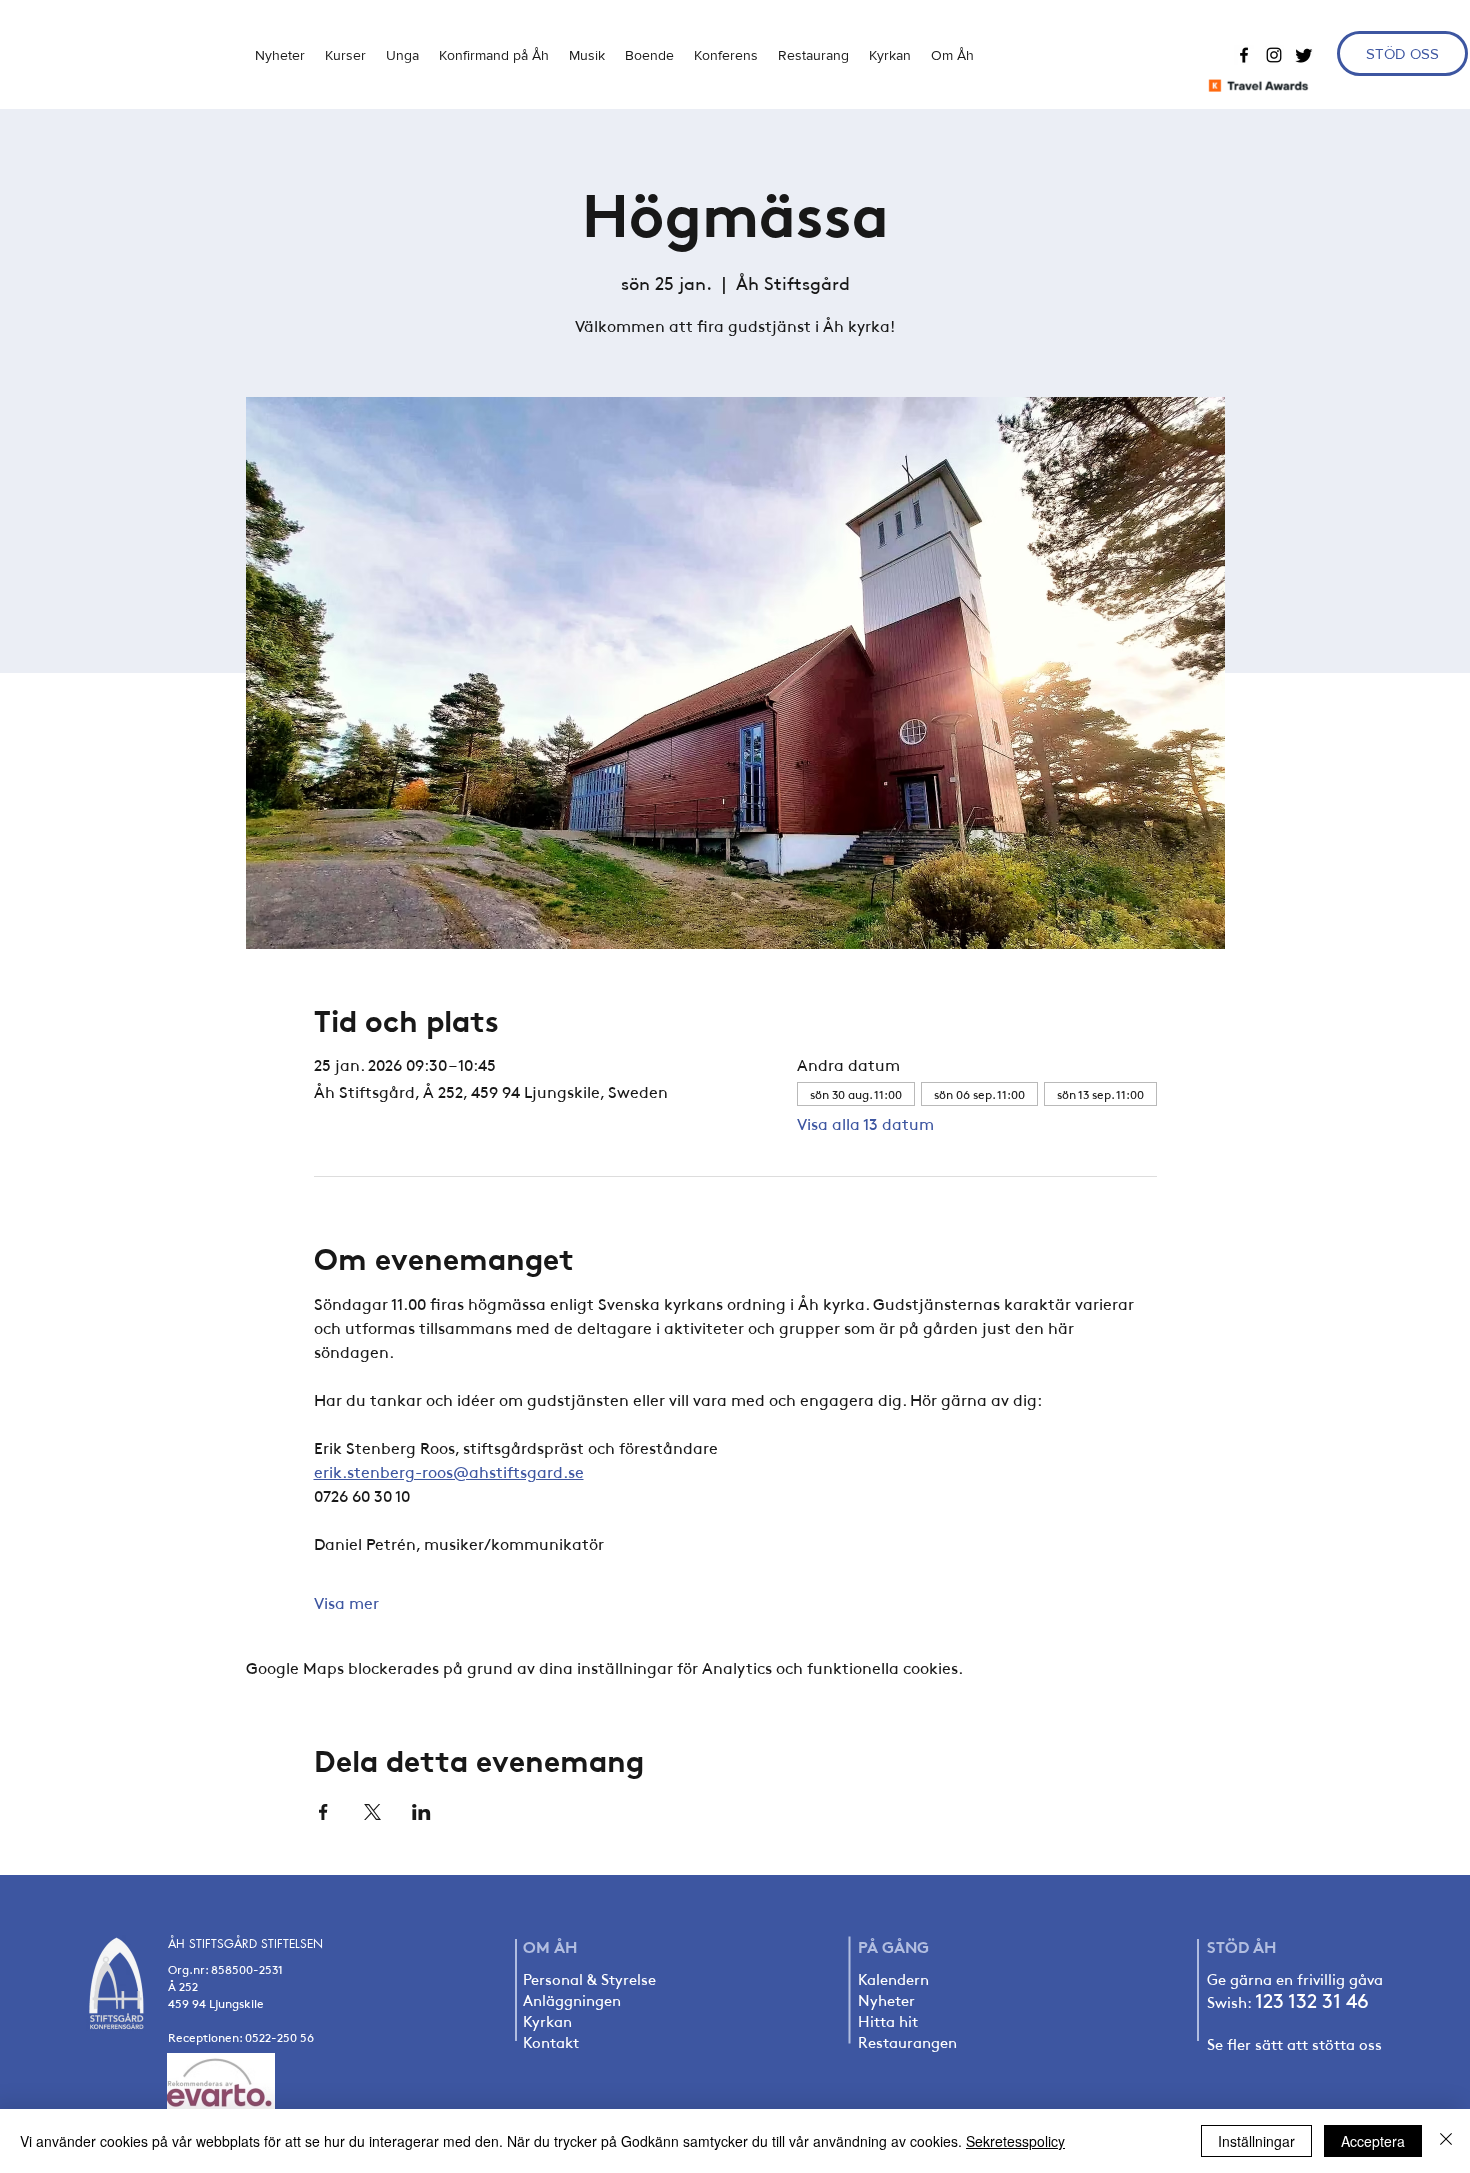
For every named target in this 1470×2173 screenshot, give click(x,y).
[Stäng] (1446, 2141)
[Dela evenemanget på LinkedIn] (421, 1812)
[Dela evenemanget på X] (372, 1812)
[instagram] (1274, 55)
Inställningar (1256, 2141)
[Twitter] (1304, 55)
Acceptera (1373, 2141)
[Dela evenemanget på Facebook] (323, 1812)
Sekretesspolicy (1015, 2141)
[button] (402, 55)
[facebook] (1244, 55)
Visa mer (346, 1602)
